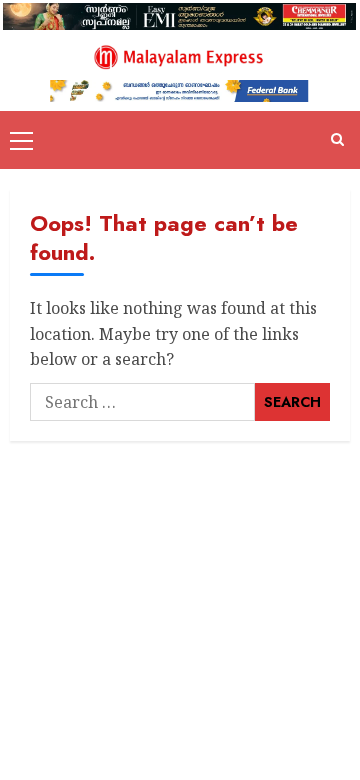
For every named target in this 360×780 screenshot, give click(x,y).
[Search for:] (142, 402)
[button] (21, 140)
